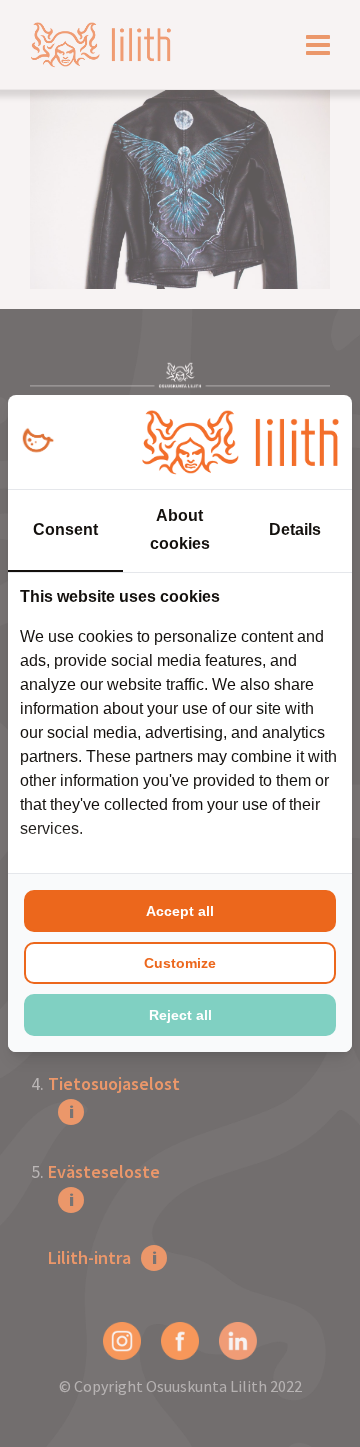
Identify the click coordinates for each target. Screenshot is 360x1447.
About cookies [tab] (180, 529)
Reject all (180, 1015)
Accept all (180, 911)
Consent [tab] (65, 529)
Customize (180, 963)
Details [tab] (295, 529)
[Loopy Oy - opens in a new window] (37, 441)
